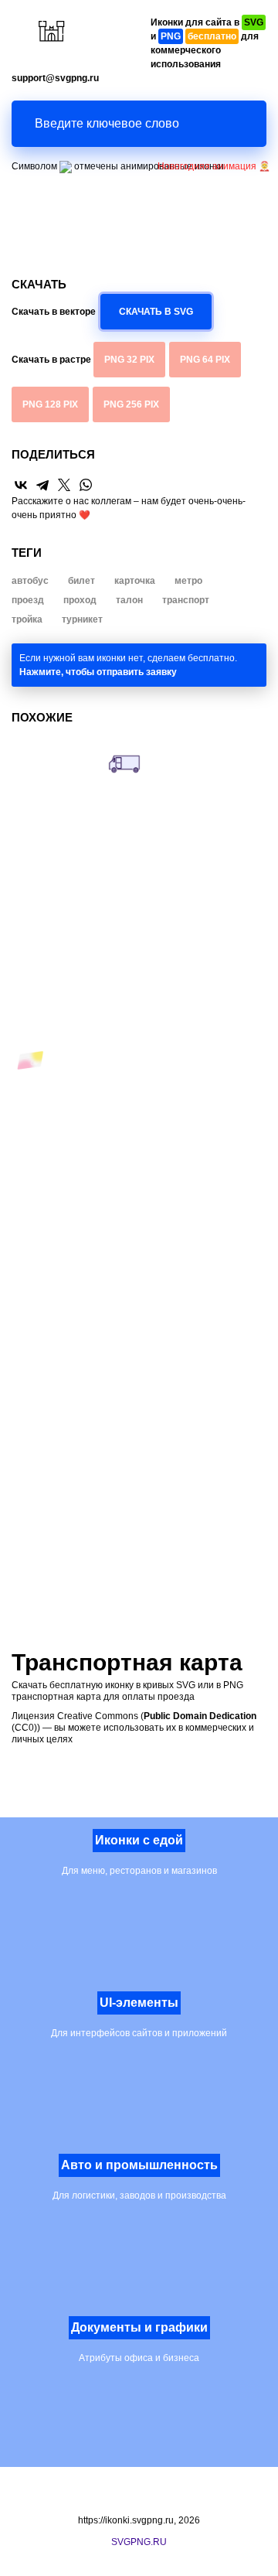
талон (129, 600)
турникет (82, 619)
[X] (64, 485)
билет (81, 581)
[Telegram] (42, 485)
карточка (135, 581)
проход (80, 600)
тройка (27, 619)
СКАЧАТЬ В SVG (156, 312)
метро (188, 581)
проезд (28, 600)
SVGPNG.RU (139, 2542)
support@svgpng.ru (55, 78)
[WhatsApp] (86, 485)
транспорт (186, 600)
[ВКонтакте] (21, 485)
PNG (129, 360)
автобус (30, 581)
